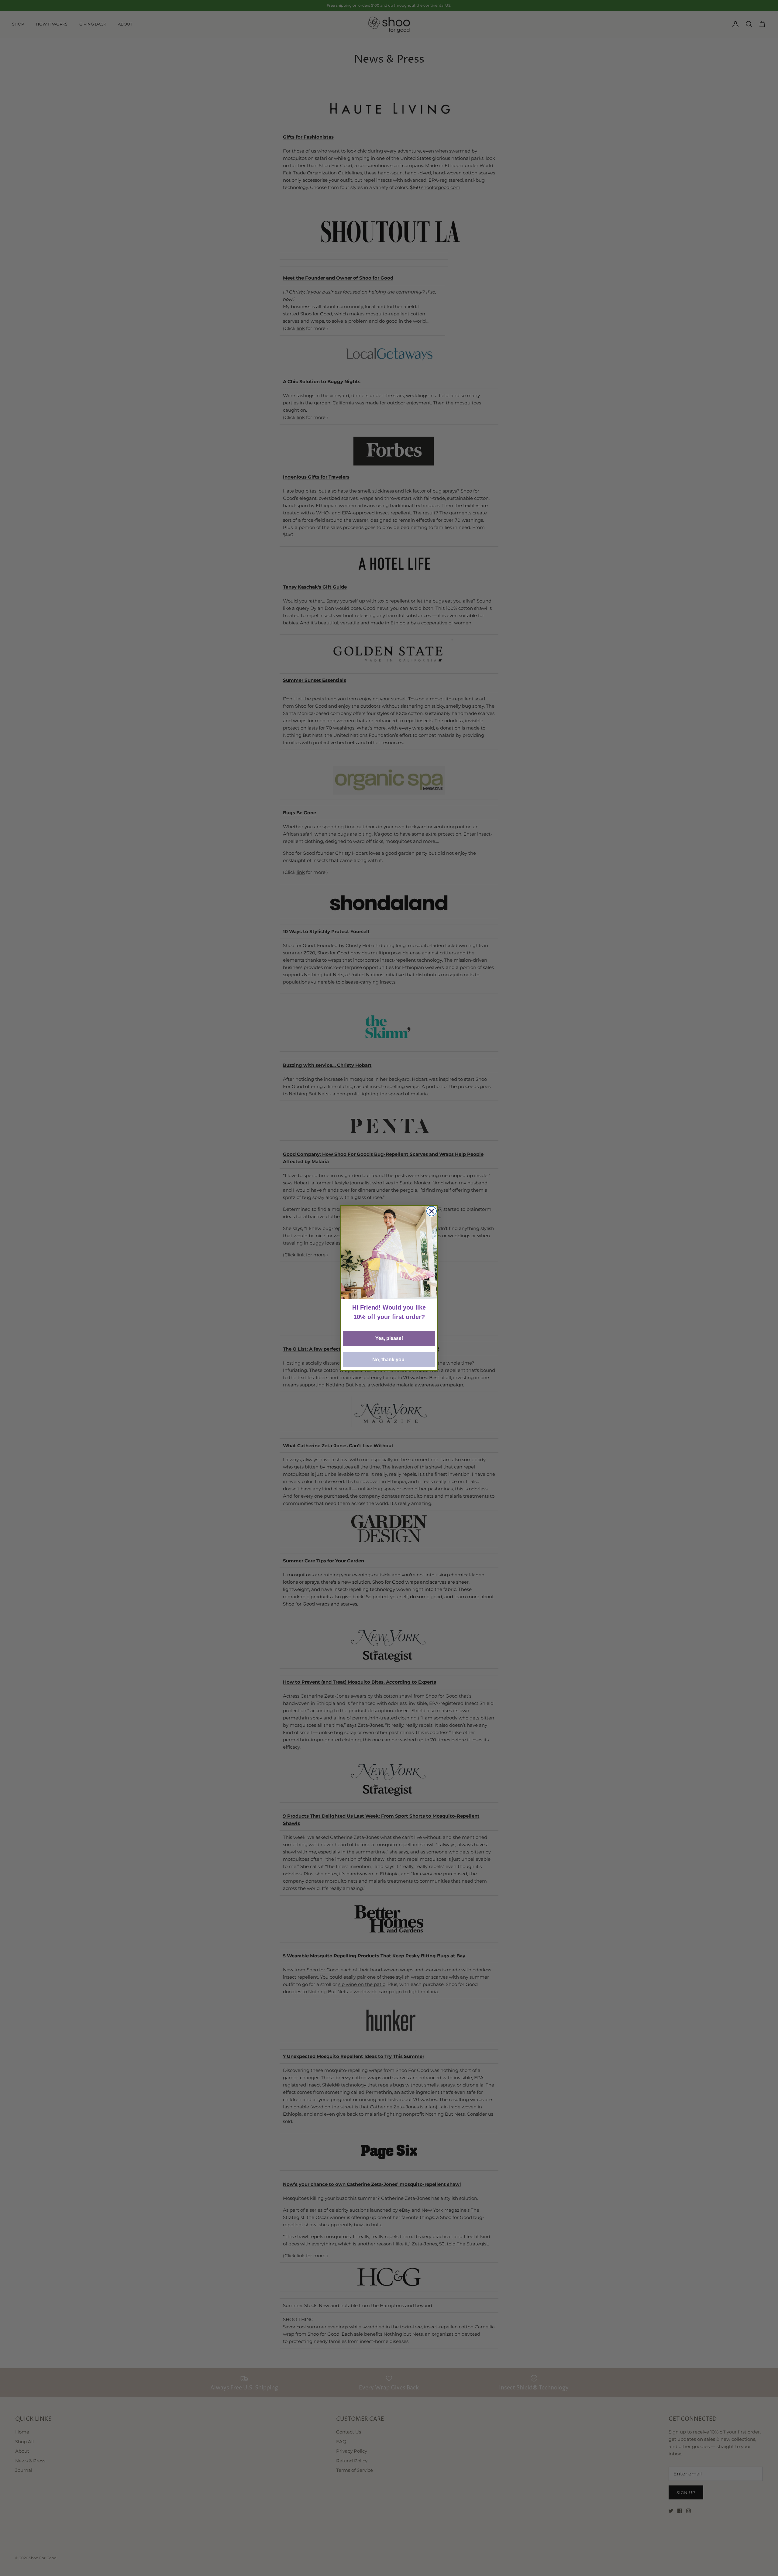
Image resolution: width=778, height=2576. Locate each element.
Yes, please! (389, 1338)
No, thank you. (389, 1360)
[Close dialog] (432, 1211)
